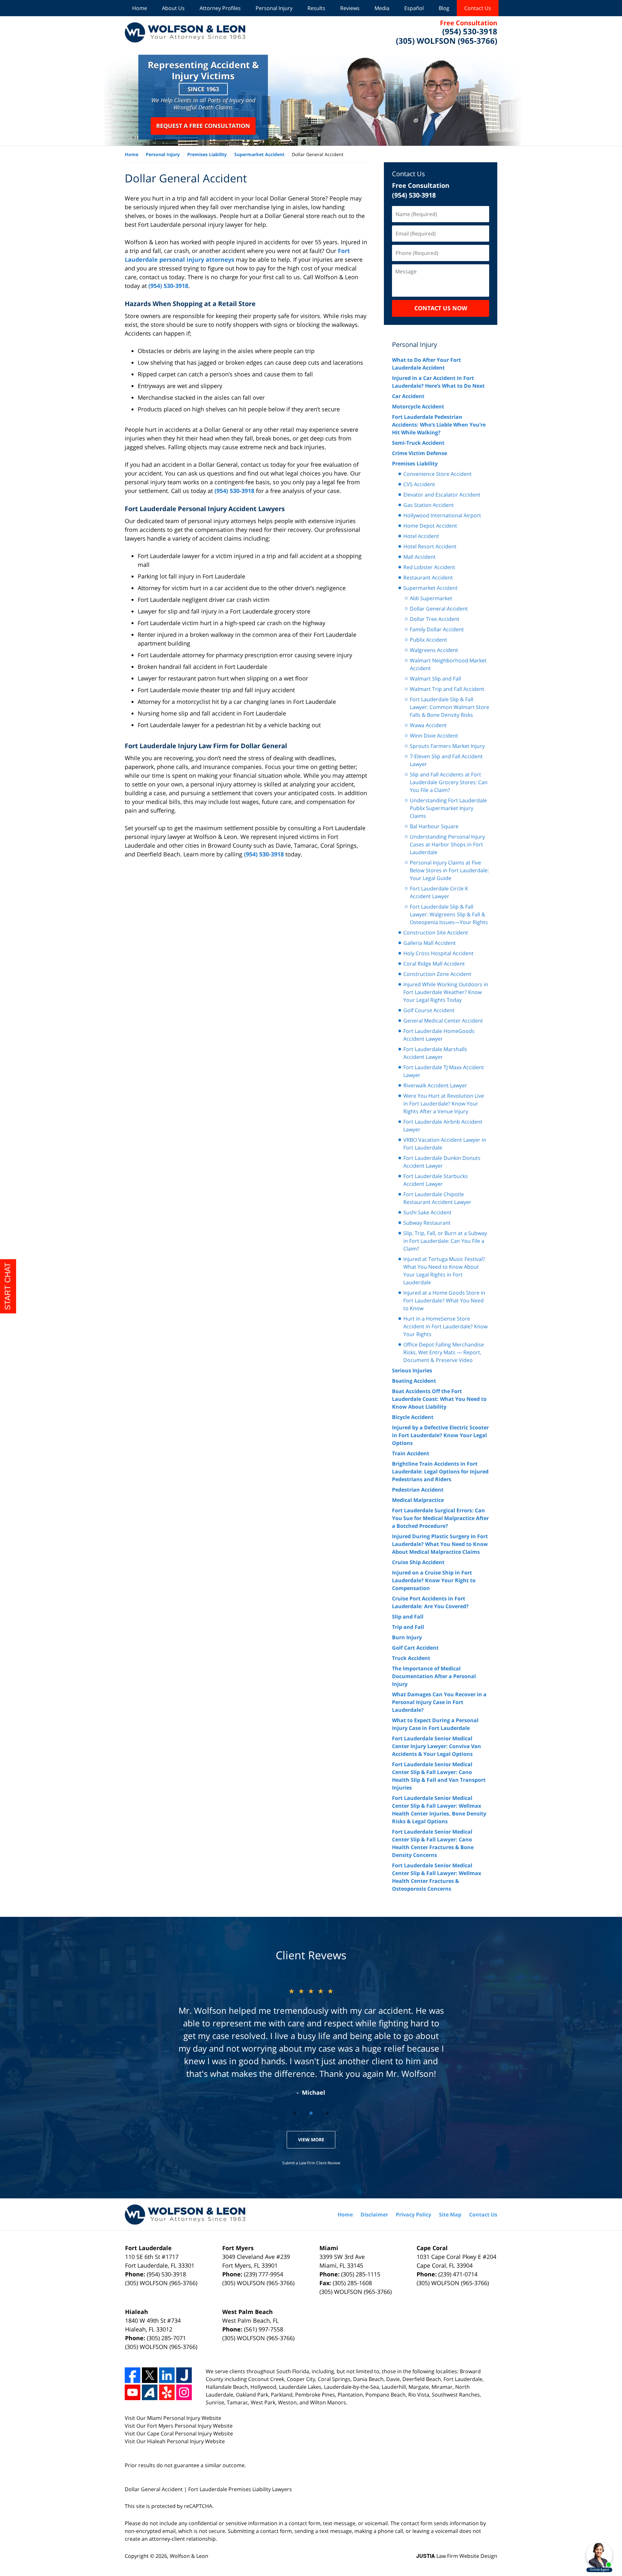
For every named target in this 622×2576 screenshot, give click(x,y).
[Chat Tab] (311, 1288)
